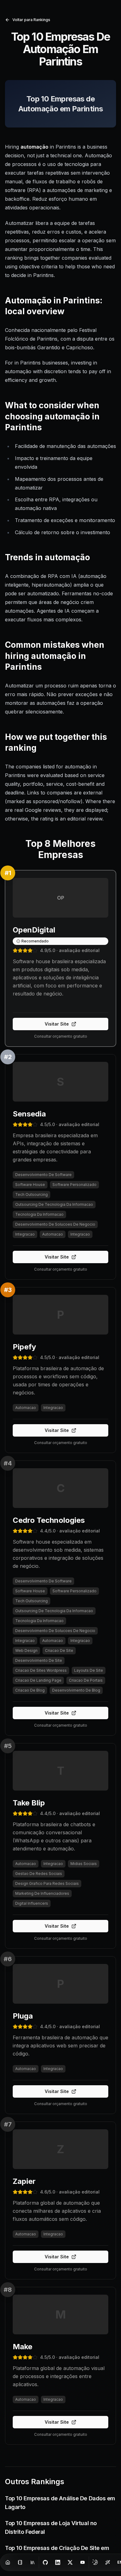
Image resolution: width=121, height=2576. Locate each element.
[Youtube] (83, 2562)
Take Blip (29, 1803)
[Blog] (20, 2562)
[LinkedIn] (58, 2562)
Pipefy (24, 1347)
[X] (70, 2562)
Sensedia (29, 1114)
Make (22, 2347)
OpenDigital (34, 930)
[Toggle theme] (95, 2562)
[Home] (8, 2562)
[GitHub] (45, 2562)
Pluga (23, 2016)
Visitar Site (57, 1024)
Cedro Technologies (49, 1520)
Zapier (24, 2181)
